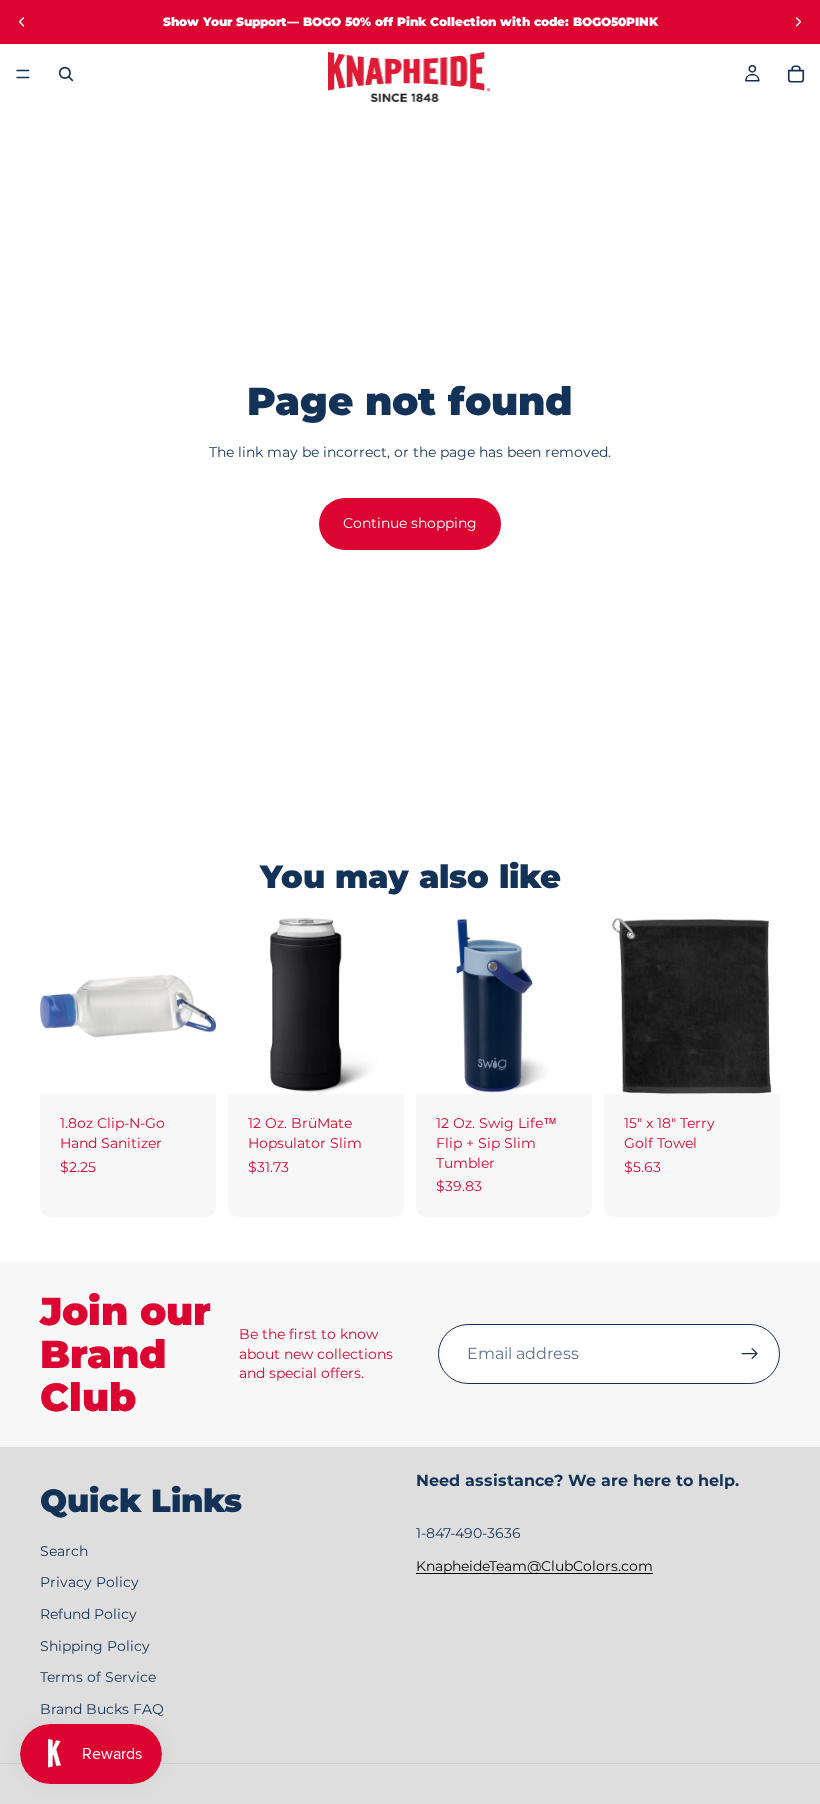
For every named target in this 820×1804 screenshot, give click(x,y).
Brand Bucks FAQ (102, 1709)
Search (64, 1551)
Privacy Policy (89, 1583)
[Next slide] (798, 22)
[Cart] (796, 74)
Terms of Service (98, 1678)
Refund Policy (88, 1614)
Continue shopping (410, 523)
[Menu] (23, 74)
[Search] (66, 74)
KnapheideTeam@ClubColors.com (534, 1567)
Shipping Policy (95, 1646)
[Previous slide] (22, 22)
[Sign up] (750, 1354)
